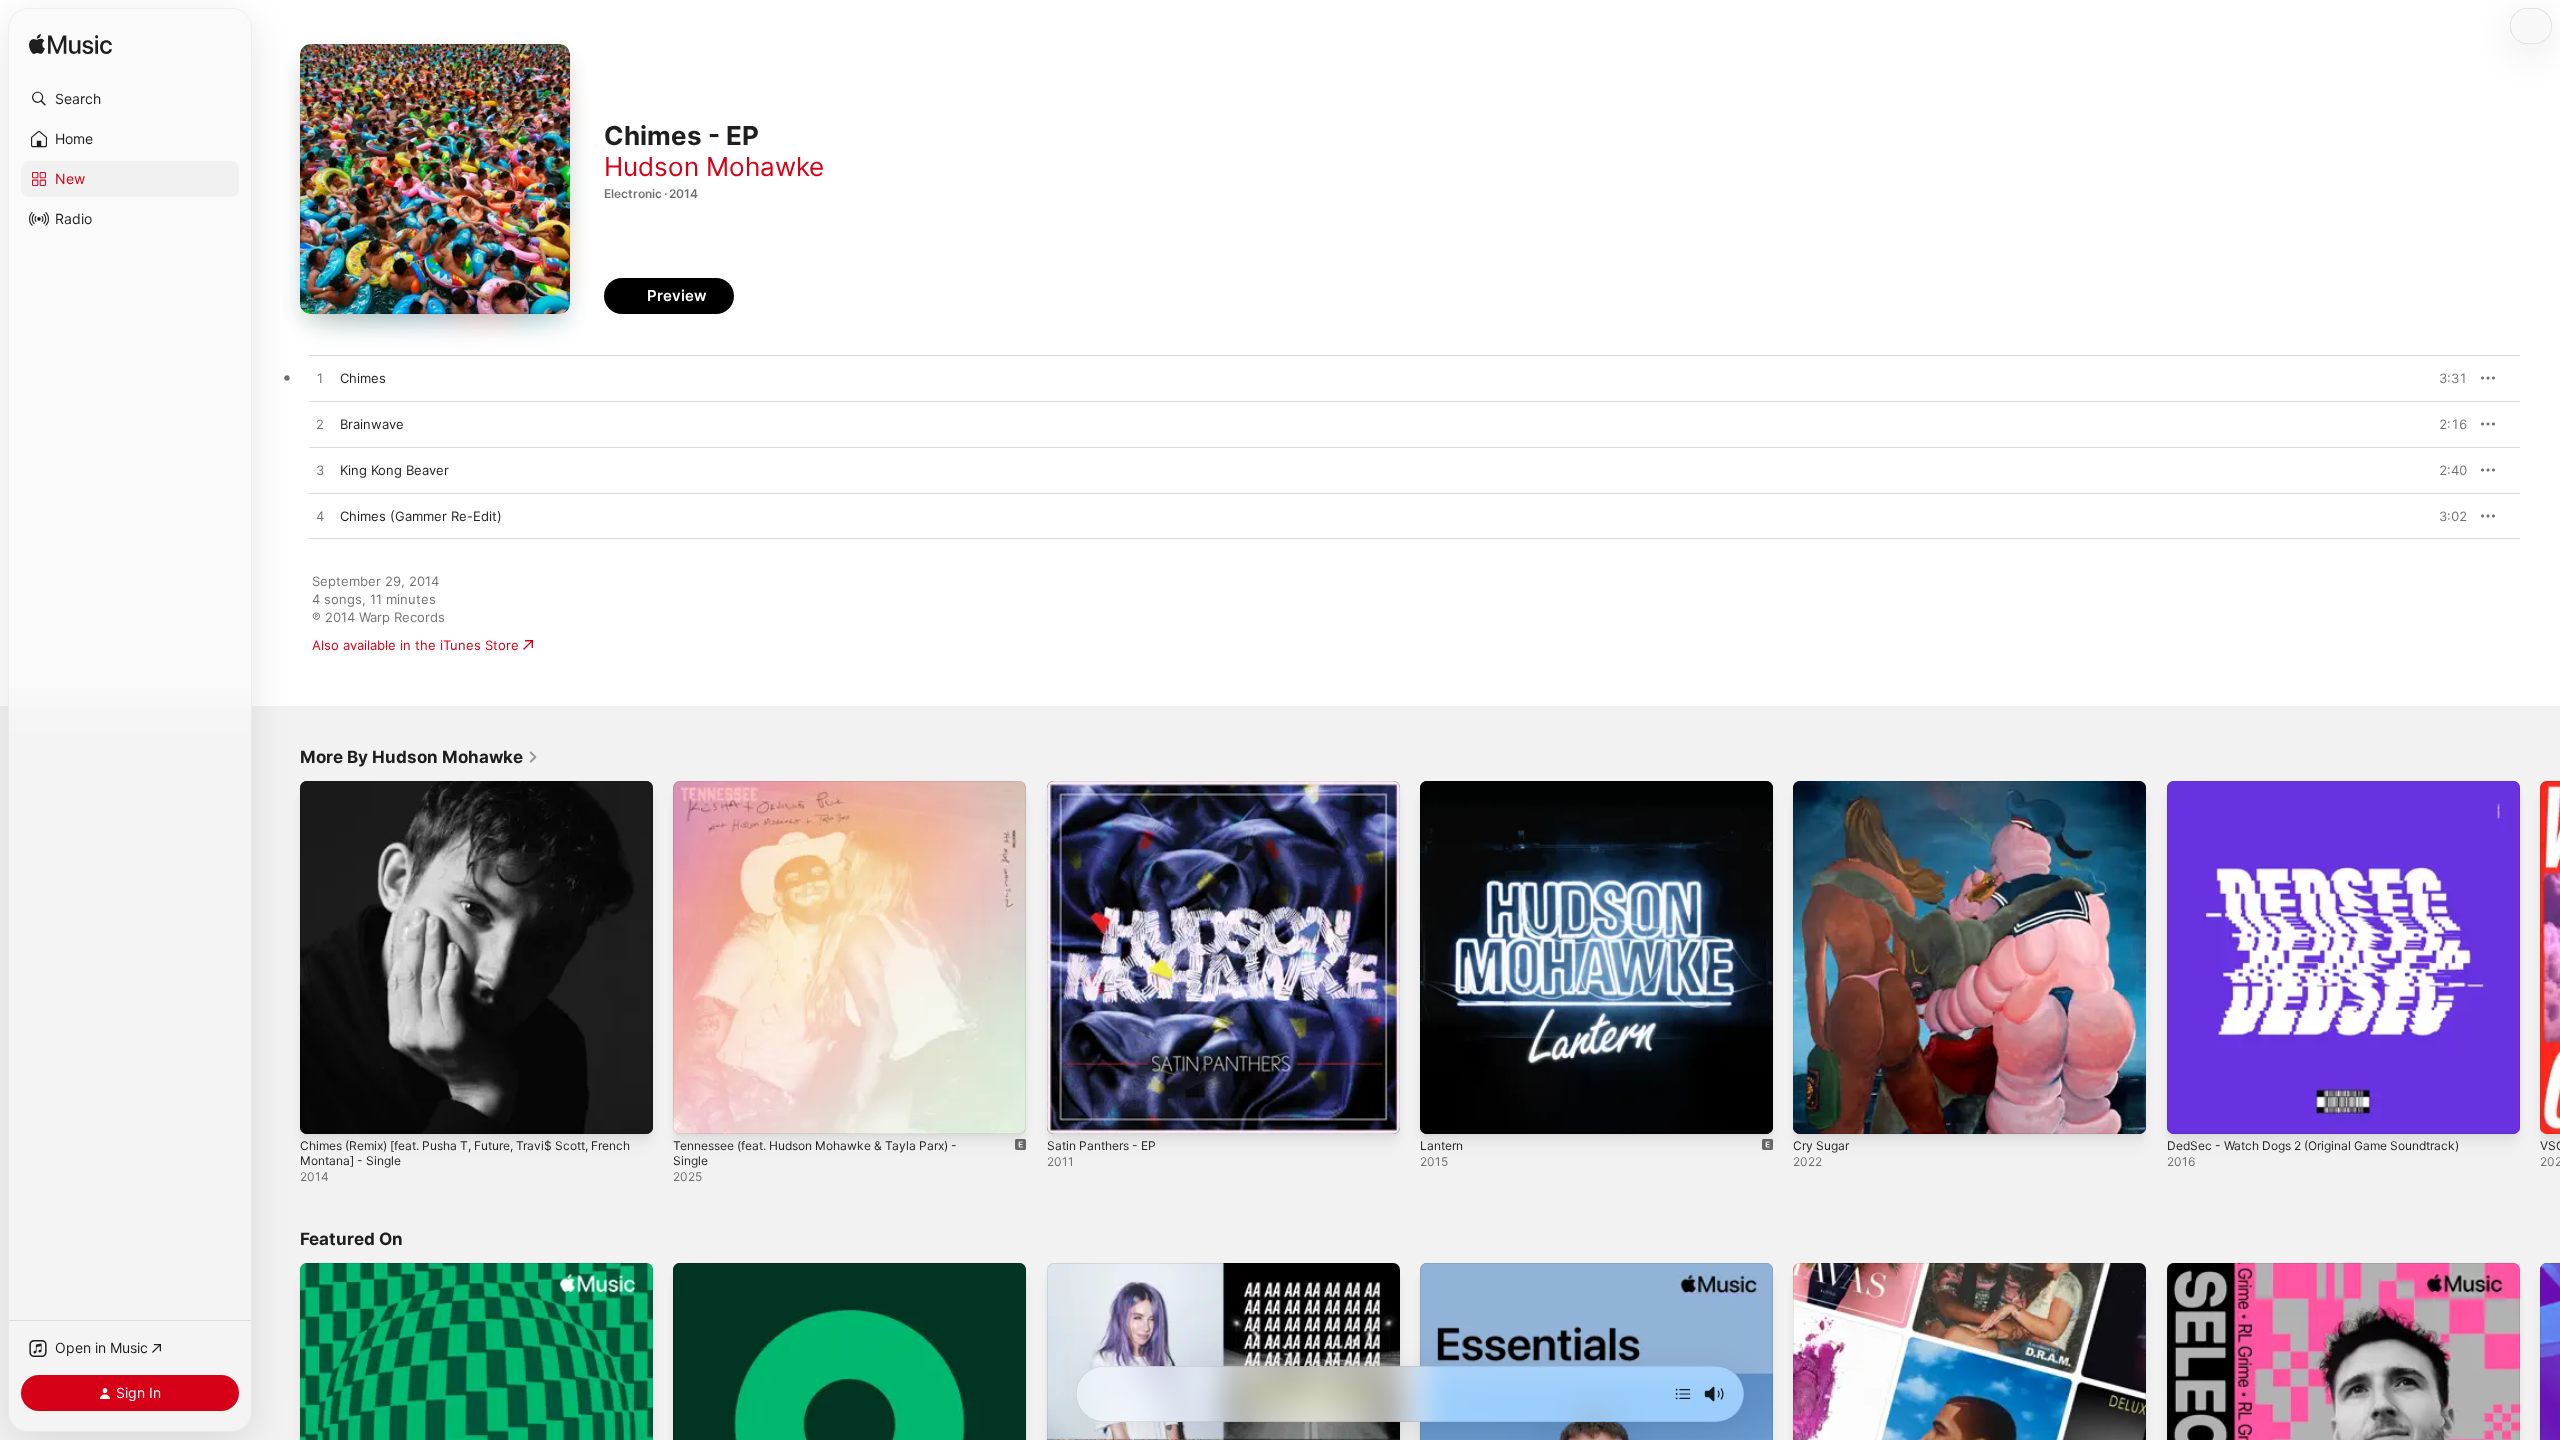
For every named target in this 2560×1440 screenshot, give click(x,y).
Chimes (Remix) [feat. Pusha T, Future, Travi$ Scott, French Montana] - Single (462, 797)
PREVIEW (2445, 378)
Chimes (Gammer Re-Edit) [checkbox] (421, 516)
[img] (70, 45)
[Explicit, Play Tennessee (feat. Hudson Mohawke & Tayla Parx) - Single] (698, 1109)
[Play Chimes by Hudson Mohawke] (320, 379)
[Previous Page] (280, 958)
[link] (419, 757)
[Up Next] (1683, 1394)
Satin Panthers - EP (1107, 789)
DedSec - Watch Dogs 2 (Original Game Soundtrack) (2329, 789)
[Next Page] (2540, 958)
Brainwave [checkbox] (372, 424)
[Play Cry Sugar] (1818, 1109)
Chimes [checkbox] (363, 378)
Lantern (1444, 789)
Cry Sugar (1823, 789)
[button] (130, 99)
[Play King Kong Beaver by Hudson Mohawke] (320, 471)
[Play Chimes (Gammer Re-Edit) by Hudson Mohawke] (320, 517)
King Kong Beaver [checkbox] (394, 470)
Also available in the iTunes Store (415, 645)
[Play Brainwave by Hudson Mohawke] (320, 425)
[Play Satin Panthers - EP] (1072, 1109)
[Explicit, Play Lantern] (1445, 1109)
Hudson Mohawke (714, 166)
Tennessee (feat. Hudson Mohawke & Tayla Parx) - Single (832, 797)
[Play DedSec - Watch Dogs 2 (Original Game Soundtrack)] (2192, 1109)
